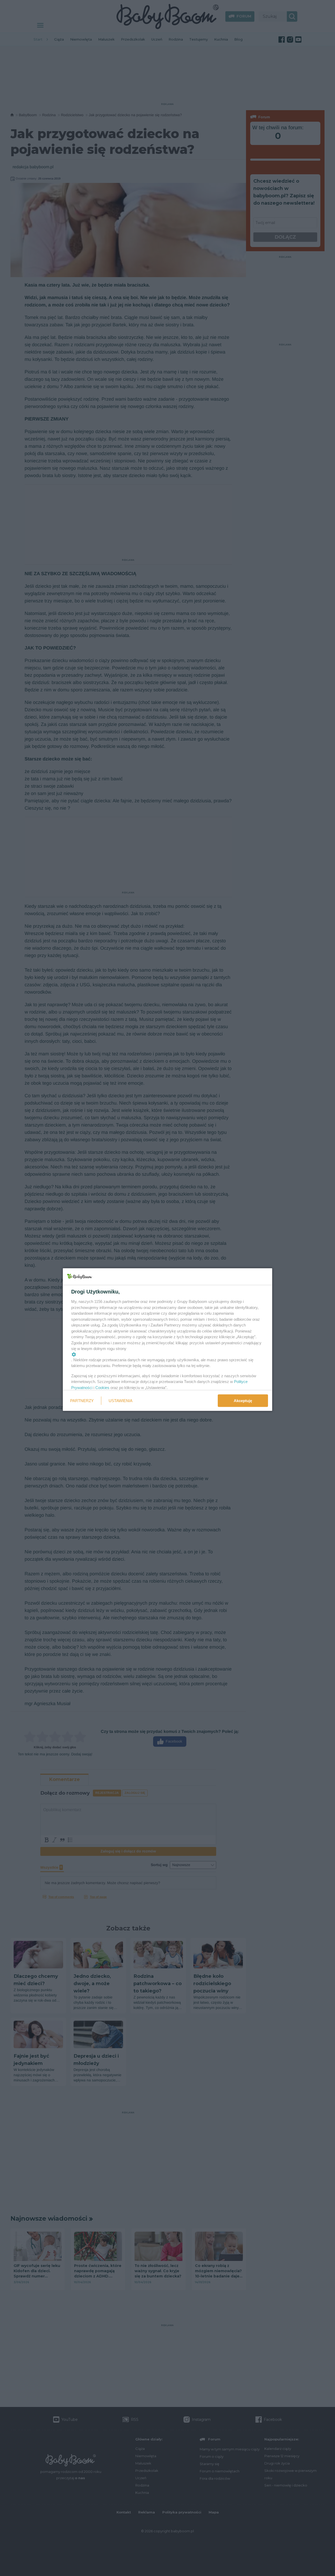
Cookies (102, 1387)
